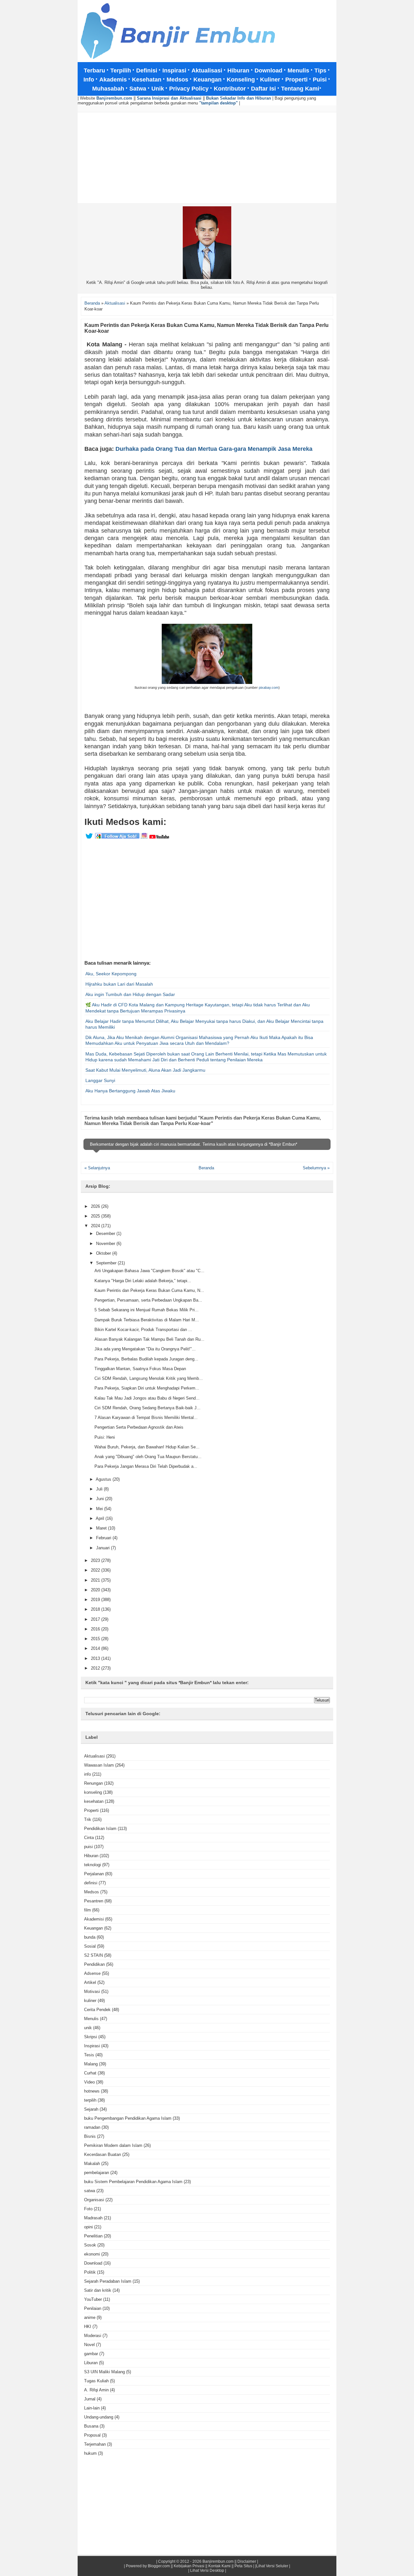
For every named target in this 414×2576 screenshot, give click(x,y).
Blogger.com (159, 2566)
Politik (90, 2272)
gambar (91, 2354)
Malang (91, 2064)
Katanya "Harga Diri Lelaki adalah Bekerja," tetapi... (143, 1281)
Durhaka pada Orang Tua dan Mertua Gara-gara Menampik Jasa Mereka (214, 449)
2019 (96, 1600)
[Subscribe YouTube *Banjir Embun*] (159, 838)
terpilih (90, 2100)
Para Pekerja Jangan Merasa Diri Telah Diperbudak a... (146, 1466)
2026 (96, 1206)
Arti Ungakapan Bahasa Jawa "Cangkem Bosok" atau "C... (149, 1271)
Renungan (93, 1783)
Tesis (89, 2055)
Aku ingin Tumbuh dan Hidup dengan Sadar (130, 994)
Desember (106, 1234)
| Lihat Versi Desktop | (207, 2571)
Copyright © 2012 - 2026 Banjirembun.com (196, 2561)
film (87, 1910)
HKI (88, 2327)
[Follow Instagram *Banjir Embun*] (144, 838)
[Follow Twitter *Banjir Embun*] (89, 838)
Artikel (90, 1982)
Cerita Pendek (97, 2010)
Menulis (91, 2019)
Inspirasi (92, 2046)
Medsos (92, 1892)
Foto (88, 2209)
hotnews (92, 2091)
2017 (96, 1619)
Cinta (89, 1838)
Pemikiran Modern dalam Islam (113, 2145)
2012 (96, 1668)
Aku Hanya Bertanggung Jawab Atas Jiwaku (130, 1091)
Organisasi (94, 2200)
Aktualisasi (94, 1756)
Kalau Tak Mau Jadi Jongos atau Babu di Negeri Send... (147, 1398)
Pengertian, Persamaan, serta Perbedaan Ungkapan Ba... (148, 1300)
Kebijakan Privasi (189, 2566)
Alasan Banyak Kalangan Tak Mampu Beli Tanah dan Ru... (149, 1339)
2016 (96, 1629)
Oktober (104, 1253)
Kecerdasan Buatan (103, 2154)
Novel (89, 2345)
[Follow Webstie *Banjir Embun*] (117, 838)
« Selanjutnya (97, 1168)
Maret (102, 1528)
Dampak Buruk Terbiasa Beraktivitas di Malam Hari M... (147, 1320)
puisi (88, 1847)
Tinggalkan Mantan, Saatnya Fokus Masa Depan (140, 1369)
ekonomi (92, 2254)
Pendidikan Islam (100, 1829)
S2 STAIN (93, 1955)
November (106, 1244)
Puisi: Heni (105, 1437)
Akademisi (94, 1919)
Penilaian (93, 2308)
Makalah (92, 2164)
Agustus (104, 1479)
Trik (88, 1819)
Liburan (91, 2363)
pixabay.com (269, 687)
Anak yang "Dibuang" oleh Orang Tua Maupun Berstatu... (148, 1457)
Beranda (206, 1168)
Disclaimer (247, 2561)
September (107, 1263)
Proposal (92, 2435)
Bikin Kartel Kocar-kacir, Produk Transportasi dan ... (143, 1330)
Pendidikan (94, 1964)
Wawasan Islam (99, 1765)
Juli (100, 1489)
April (101, 1518)
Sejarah (91, 2109)
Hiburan (91, 1856)
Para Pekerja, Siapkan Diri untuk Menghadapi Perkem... (147, 1388)
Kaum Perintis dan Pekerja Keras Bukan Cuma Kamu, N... (149, 1290)
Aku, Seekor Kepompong (111, 974)
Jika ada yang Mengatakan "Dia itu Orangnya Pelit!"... (145, 1349)
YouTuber (93, 2299)
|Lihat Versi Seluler (271, 2566)
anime (90, 2317)
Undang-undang (99, 2417)
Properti (91, 1810)
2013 (96, 1658)
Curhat (90, 2073)
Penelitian (93, 2236)
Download (93, 2263)
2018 (96, 1609)
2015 (96, 1639)
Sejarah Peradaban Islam (108, 2281)
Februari (104, 1538)
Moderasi (93, 2336)
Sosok (90, 2245)
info (87, 1774)
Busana (91, 2426)
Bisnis (90, 2136)
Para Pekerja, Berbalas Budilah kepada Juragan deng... (146, 1359)
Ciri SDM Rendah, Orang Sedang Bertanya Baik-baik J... (147, 1408)
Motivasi (92, 1992)
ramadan (92, 2127)
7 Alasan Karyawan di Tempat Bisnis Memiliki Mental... (146, 1418)
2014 (96, 1648)
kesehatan (94, 1801)
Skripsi (91, 2037)
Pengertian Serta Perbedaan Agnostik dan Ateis (139, 1427)
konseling (93, 1792)
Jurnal (90, 2399)
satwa (90, 2191)
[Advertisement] (207, 158)
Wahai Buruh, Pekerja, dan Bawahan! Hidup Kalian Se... (147, 1447)
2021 (96, 1580)
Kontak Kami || (221, 2566)
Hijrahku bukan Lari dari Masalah (119, 984)
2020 (96, 1590)
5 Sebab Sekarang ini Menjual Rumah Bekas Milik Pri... (147, 1310)
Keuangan (93, 1928)
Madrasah (93, 2218)
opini (88, 2227)
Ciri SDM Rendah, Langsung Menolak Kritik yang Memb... (149, 1378)
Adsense (92, 1973)
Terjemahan (95, 2444)
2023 (96, 1560)
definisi (91, 1883)
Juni (101, 1499)
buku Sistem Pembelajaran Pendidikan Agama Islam (133, 2182)
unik (88, 2028)
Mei (100, 1509)
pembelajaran (97, 2173)
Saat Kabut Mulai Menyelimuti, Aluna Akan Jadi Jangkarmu (145, 1070)
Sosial (90, 1946)
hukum (90, 2453)
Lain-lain (92, 2408)
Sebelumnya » (316, 1168)
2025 (96, 1216)
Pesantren (94, 1901)
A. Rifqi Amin (96, 2390)
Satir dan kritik (98, 2290)
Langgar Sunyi (100, 1080)
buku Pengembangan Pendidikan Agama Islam (128, 2118)
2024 (96, 1226)
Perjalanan (94, 1874)
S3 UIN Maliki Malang (104, 2372)
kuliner (90, 2001)
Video (89, 2082)
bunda (90, 1937)
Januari (103, 1548)
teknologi (93, 1865)
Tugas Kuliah (96, 2381)
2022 (96, 1570)
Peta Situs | (244, 2566)
